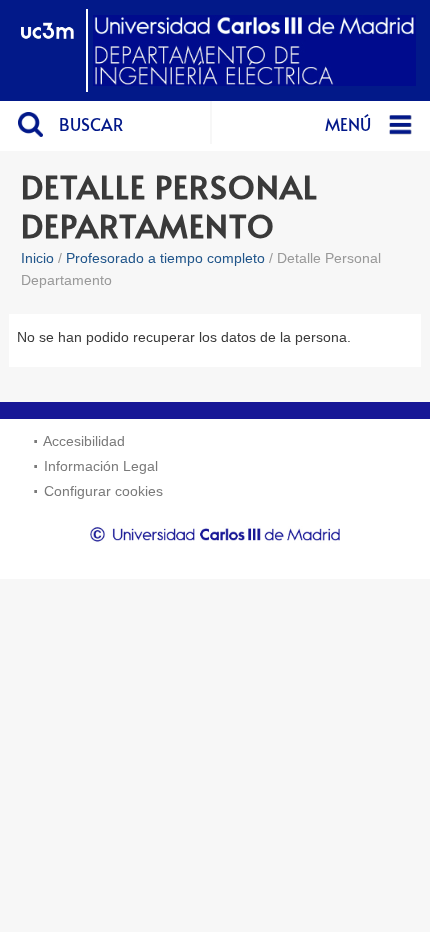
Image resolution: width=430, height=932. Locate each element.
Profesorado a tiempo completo (165, 258)
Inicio (37, 258)
